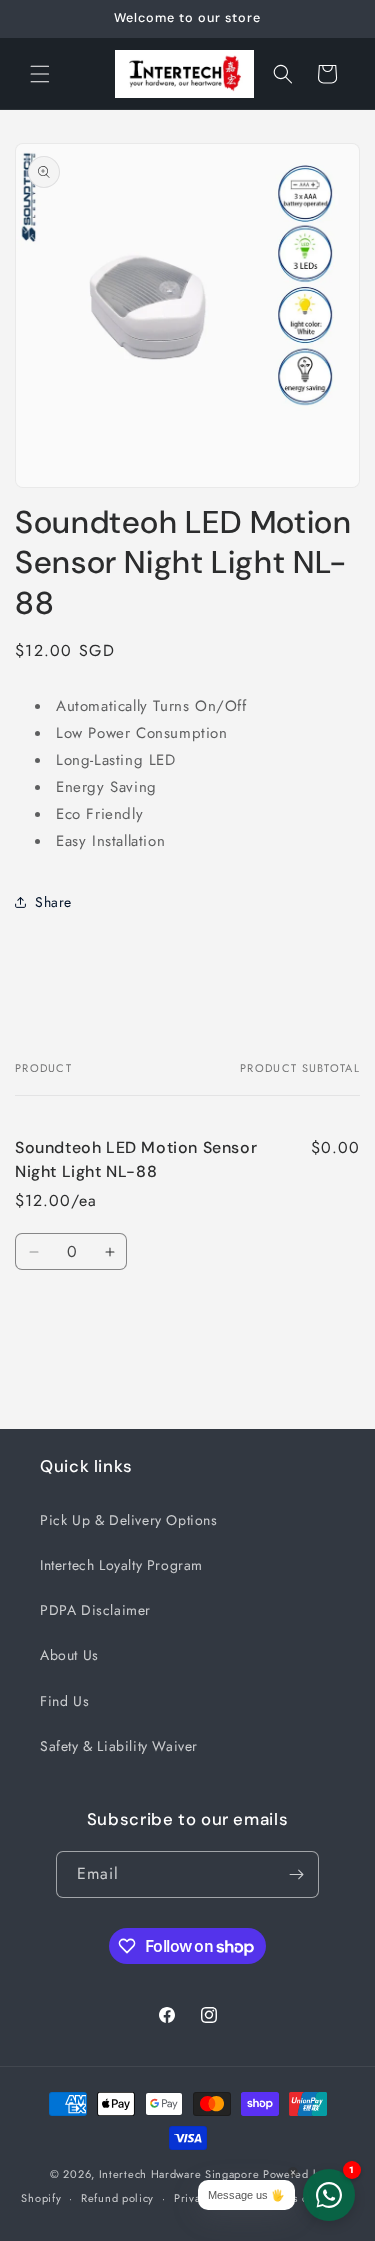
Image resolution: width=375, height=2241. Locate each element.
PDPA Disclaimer (95, 1610)
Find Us (64, 1701)
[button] (40, 74)
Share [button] (53, 902)
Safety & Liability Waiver (119, 1746)
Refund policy (117, 2198)
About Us (69, 1655)
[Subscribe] (296, 1874)
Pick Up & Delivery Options (129, 1520)
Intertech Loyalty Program (121, 1565)
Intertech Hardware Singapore (179, 2174)
